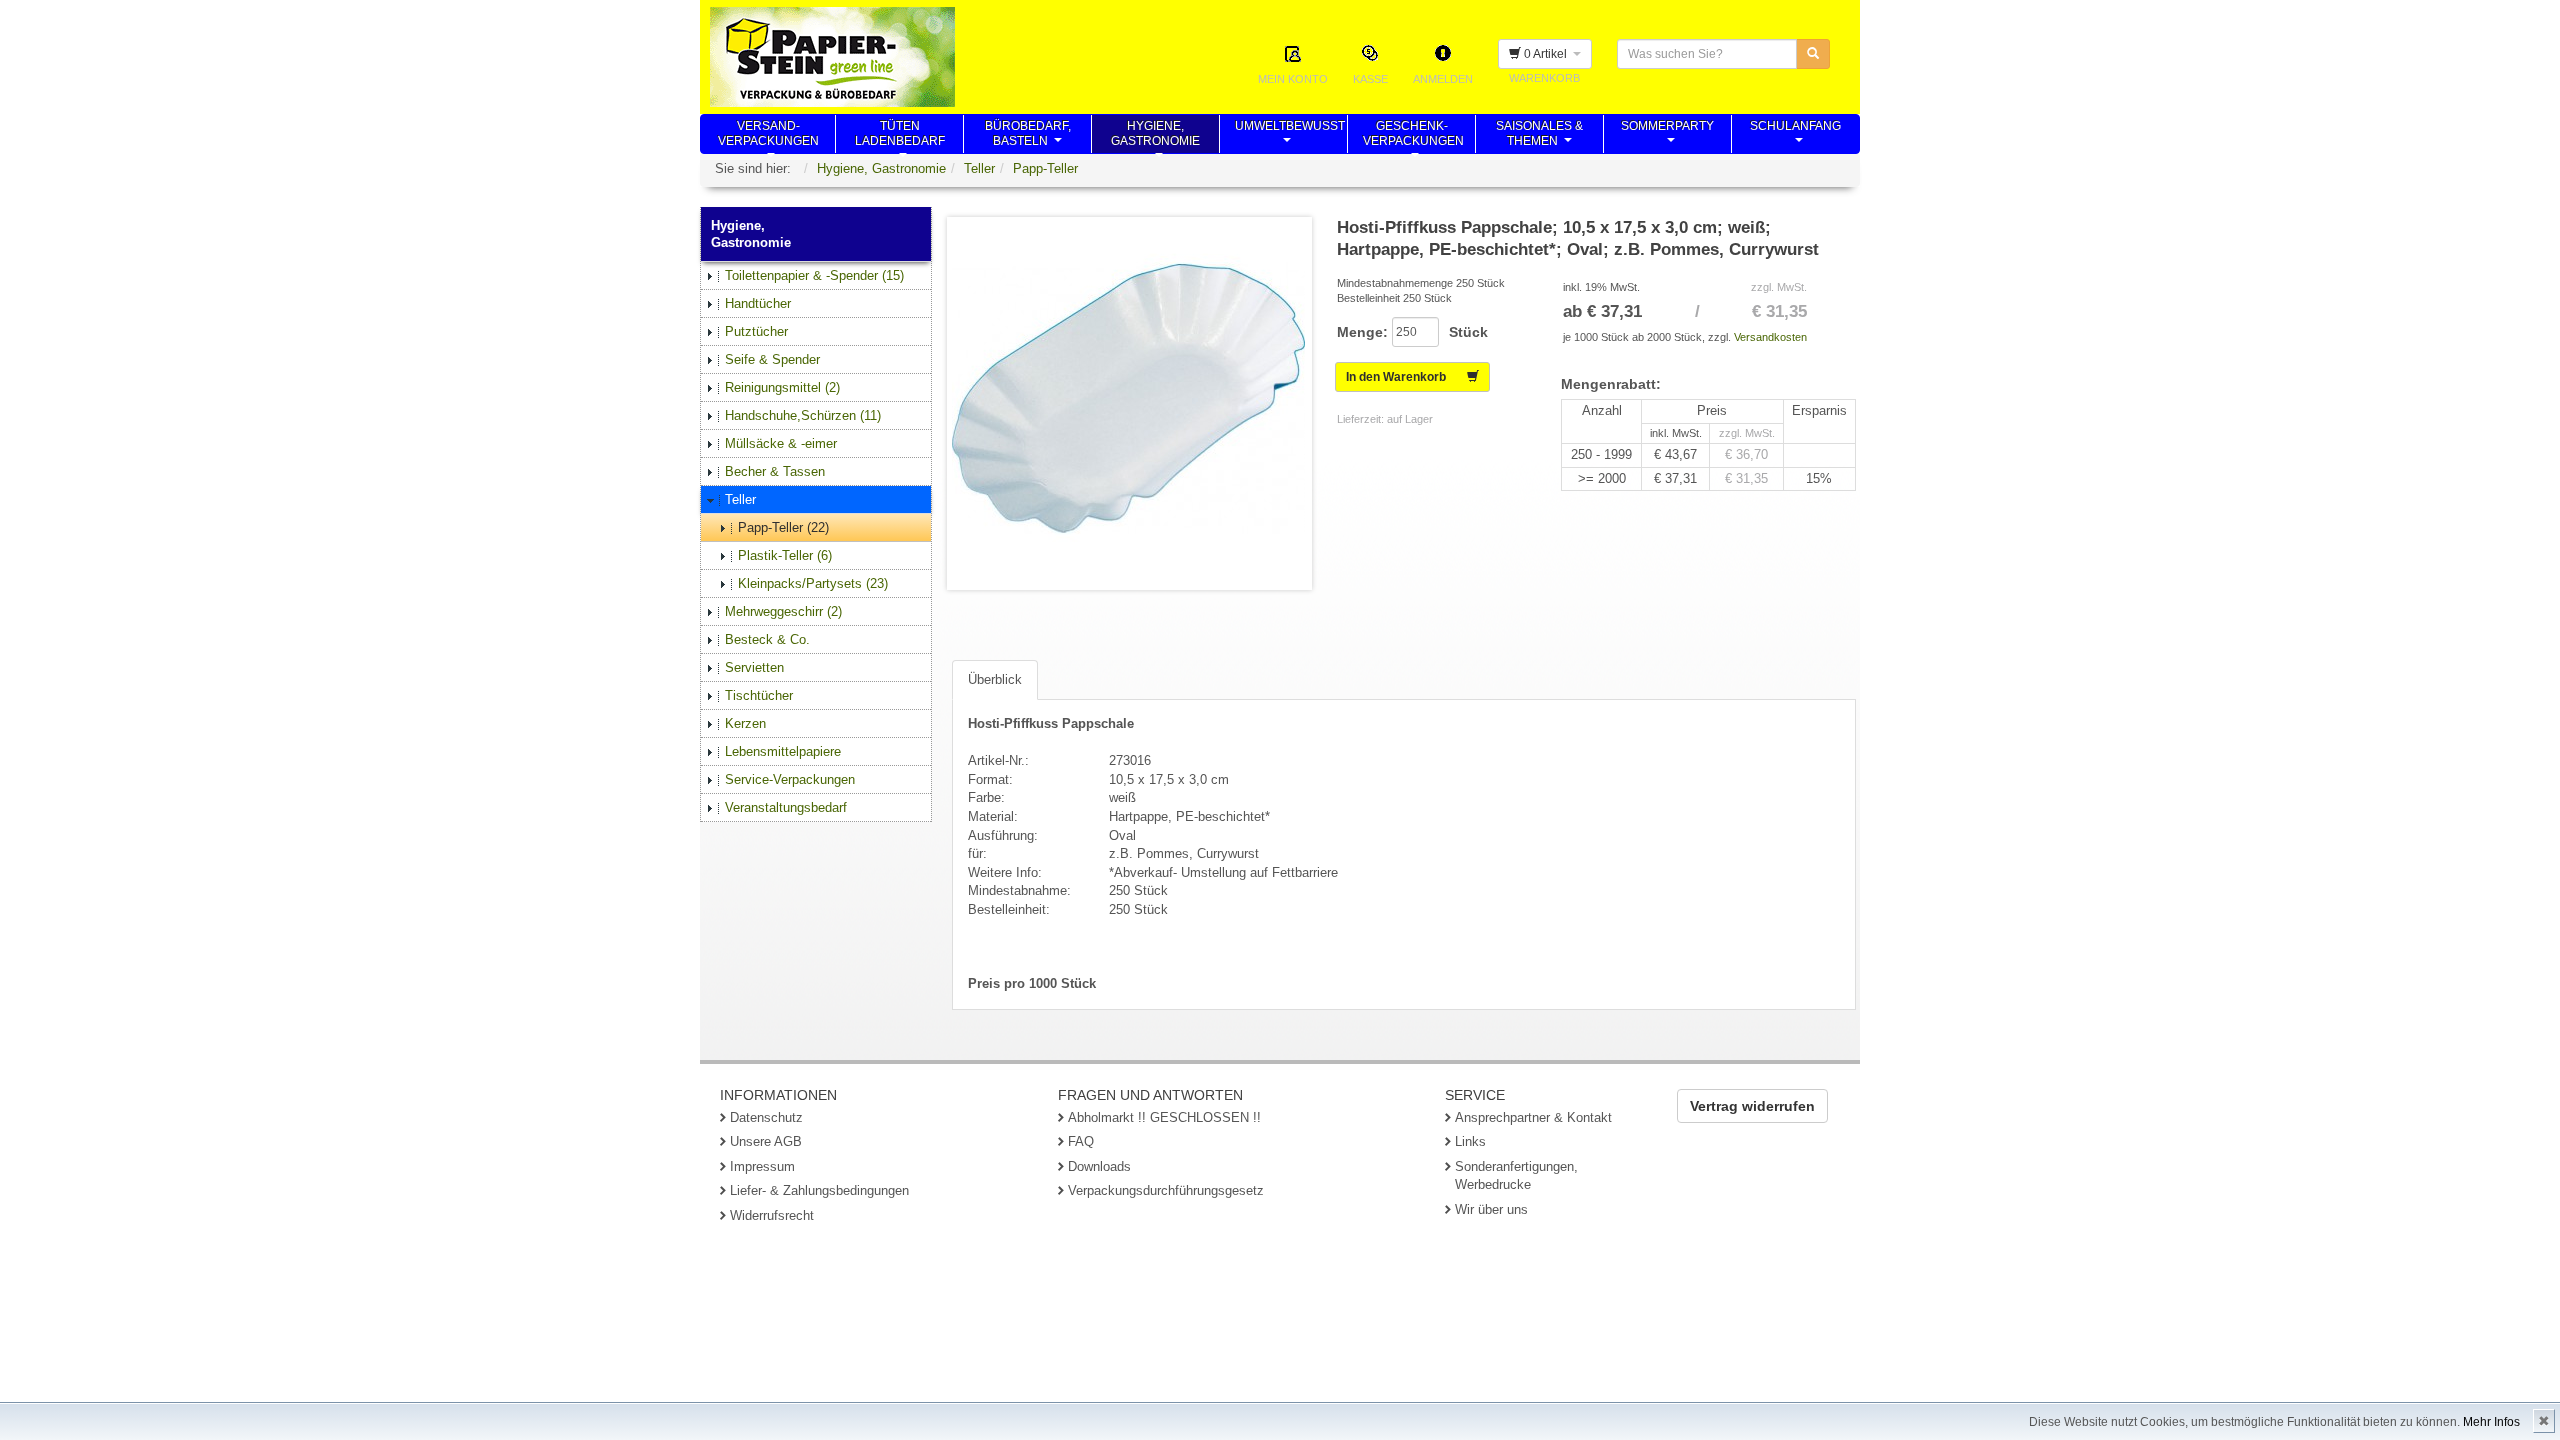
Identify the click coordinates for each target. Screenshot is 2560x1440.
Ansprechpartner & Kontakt (1533, 1117)
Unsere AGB (766, 1141)
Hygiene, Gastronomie (881, 168)
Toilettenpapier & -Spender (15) (814, 275)
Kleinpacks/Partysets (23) (813, 583)
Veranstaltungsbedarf (786, 807)
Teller (979, 168)
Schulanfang (1795, 136)
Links (1470, 1141)
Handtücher (758, 303)
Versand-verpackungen (768, 136)
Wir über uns (1491, 1209)
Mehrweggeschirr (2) (783, 611)
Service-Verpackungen (790, 779)
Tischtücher (759, 695)
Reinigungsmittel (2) (782, 387)
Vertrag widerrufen (1752, 1106)
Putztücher (756, 331)
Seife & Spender (772, 359)
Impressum (762, 1166)
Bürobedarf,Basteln (1028, 136)
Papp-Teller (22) (783, 527)
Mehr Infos (2491, 1422)
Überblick (995, 679)
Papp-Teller (1045, 168)
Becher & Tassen (775, 471)
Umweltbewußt (1290, 136)
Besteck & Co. (767, 639)
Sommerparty (1667, 136)
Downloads (1099, 1166)
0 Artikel (1547, 54)
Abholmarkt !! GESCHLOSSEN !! (1164, 1117)
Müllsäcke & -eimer (781, 443)
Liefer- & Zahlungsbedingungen (819, 1190)
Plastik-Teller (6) (785, 555)
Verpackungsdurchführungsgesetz (1166, 1190)
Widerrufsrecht (772, 1215)
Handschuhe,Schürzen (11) (803, 415)
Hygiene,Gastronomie (1155, 136)
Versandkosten (1770, 337)
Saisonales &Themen (1539, 136)
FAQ (1081, 1141)
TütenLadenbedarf (900, 136)
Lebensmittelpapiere (783, 751)
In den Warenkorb (1406, 377)
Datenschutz (766, 1117)
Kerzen (745, 723)
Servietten (754, 667)
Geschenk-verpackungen (1413, 136)
